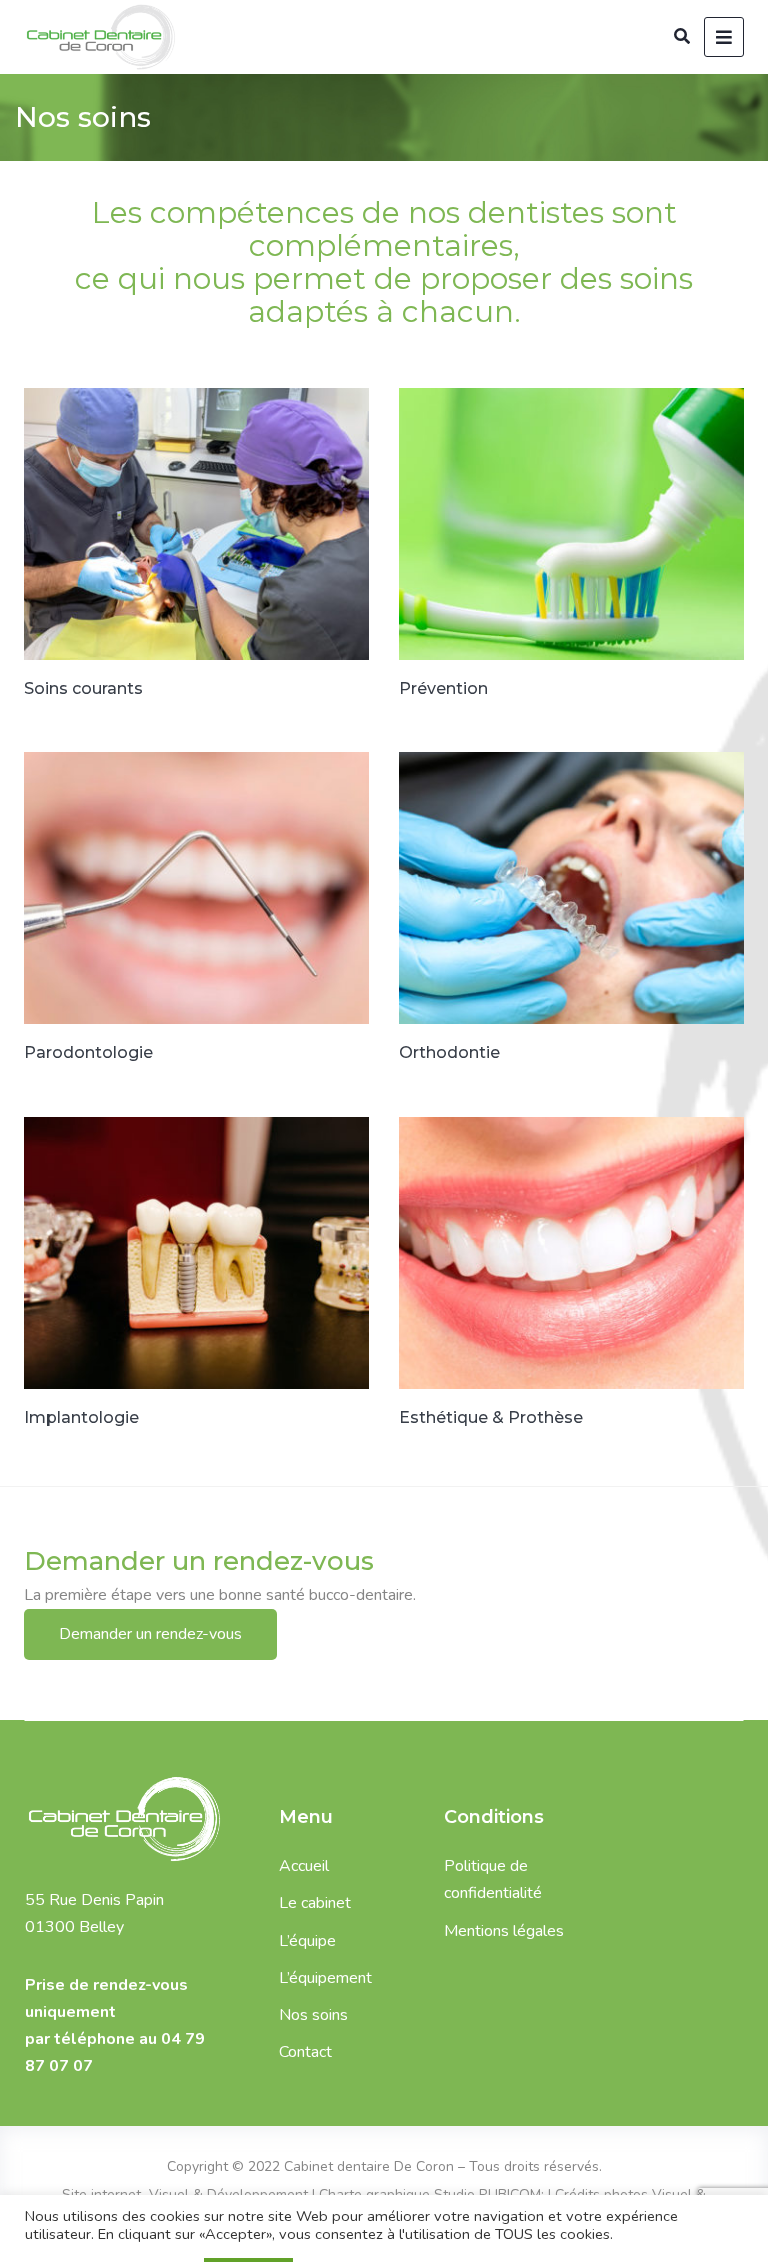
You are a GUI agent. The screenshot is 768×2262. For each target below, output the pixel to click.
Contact (305, 2052)
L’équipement (325, 1978)
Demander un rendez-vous (150, 1634)
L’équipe (307, 1941)
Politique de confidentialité (493, 1879)
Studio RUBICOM (487, 2194)
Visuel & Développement (226, 2194)
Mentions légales (504, 1931)
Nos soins (313, 2015)
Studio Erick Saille (357, 2221)
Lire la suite (100, 431)
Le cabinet (315, 1903)
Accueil (304, 1866)
